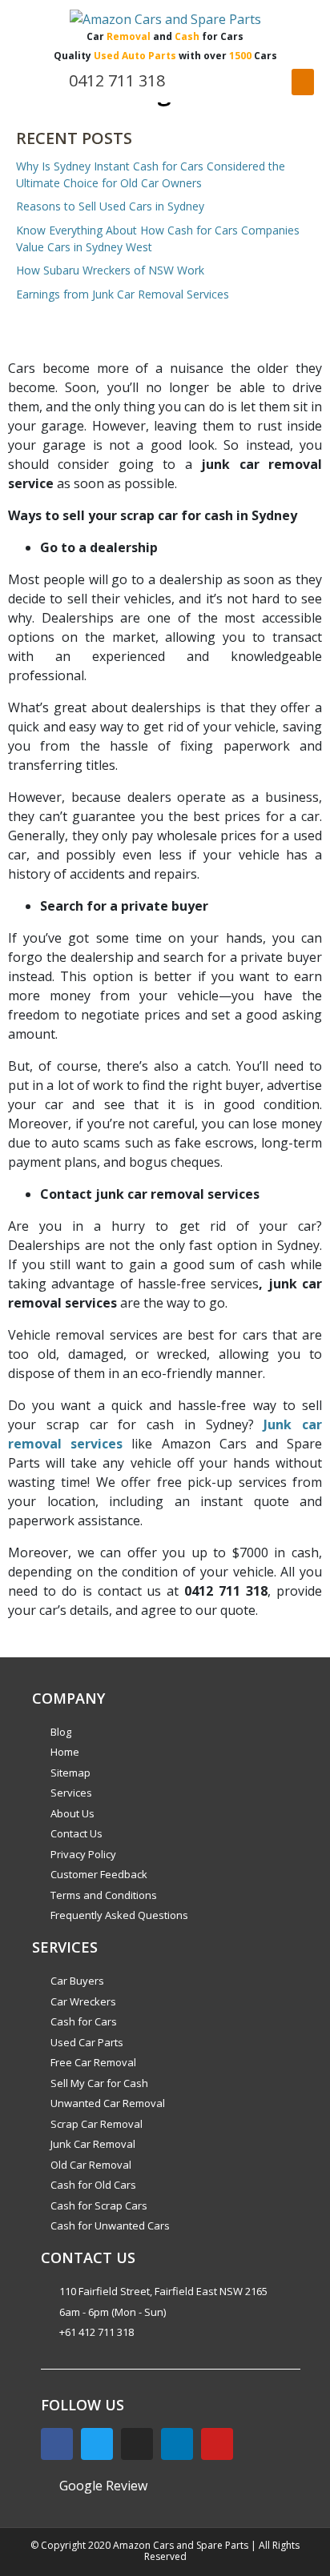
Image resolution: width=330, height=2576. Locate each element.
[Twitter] (97, 2444)
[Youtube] (217, 2444)
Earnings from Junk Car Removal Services (123, 294)
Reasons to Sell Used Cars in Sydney (110, 206)
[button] (303, 82)
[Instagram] (137, 2444)
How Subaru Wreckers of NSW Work (110, 270)
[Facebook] (57, 2444)
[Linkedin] (177, 2444)
